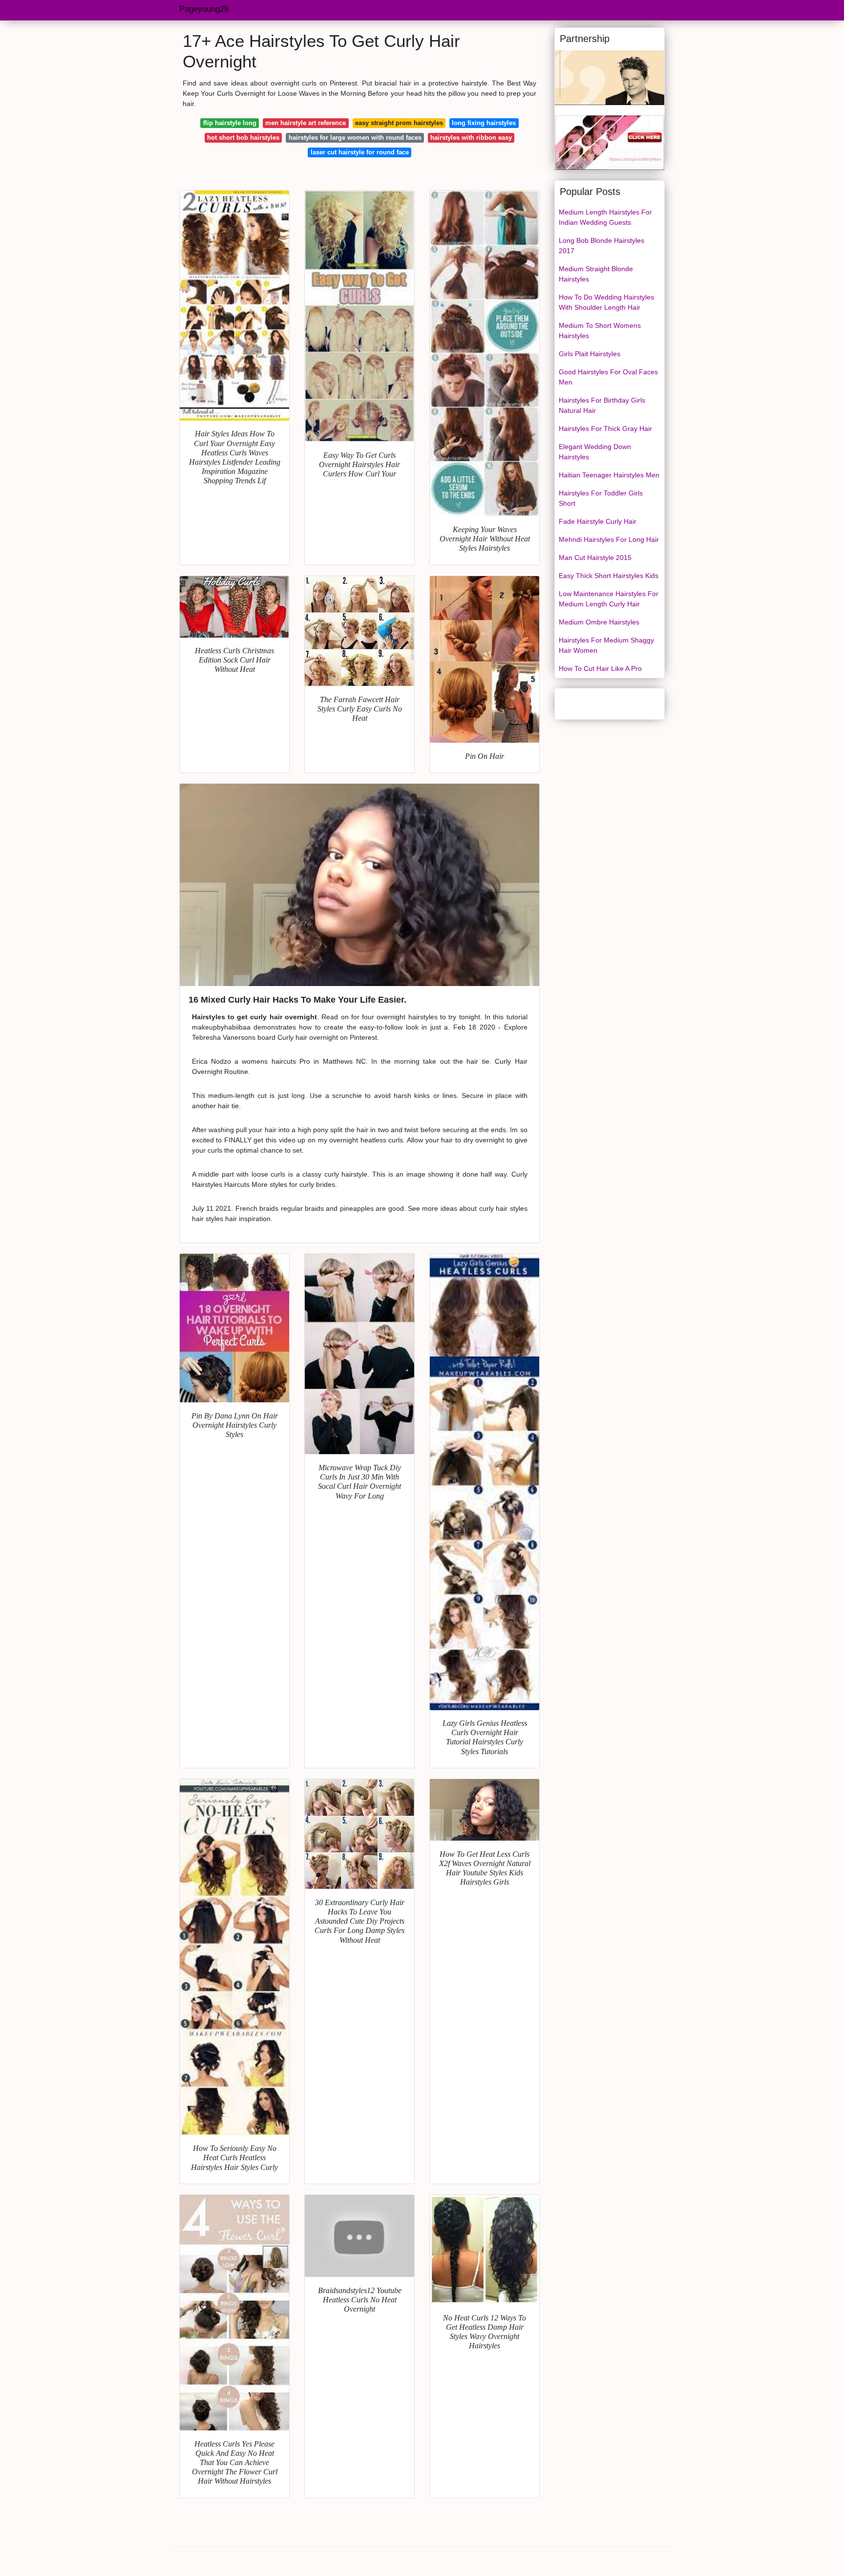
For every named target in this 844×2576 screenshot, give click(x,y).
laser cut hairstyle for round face (360, 152)
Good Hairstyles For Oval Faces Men (608, 377)
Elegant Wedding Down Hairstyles (595, 452)
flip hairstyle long (230, 123)
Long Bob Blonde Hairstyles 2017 (601, 246)
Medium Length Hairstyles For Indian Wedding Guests (605, 217)
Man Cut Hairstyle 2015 (595, 558)
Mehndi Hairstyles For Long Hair (609, 539)
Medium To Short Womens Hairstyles (600, 331)
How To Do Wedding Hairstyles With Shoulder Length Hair (606, 302)
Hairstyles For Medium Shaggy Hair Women (606, 645)
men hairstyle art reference (306, 123)
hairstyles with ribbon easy (471, 138)
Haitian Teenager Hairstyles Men (609, 475)
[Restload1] (610, 77)
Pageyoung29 (204, 9)
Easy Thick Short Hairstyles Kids (609, 576)
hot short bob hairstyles (243, 138)
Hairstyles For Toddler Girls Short (601, 498)
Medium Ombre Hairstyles (599, 622)
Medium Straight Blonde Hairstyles (596, 274)
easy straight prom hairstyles (399, 123)
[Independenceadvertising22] (610, 142)
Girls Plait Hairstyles (590, 354)
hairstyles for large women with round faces (355, 138)
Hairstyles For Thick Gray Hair (605, 429)
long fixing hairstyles (484, 123)
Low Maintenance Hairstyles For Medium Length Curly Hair (609, 599)
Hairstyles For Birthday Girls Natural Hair (602, 405)
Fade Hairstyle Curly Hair (598, 521)
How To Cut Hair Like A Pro (600, 668)
